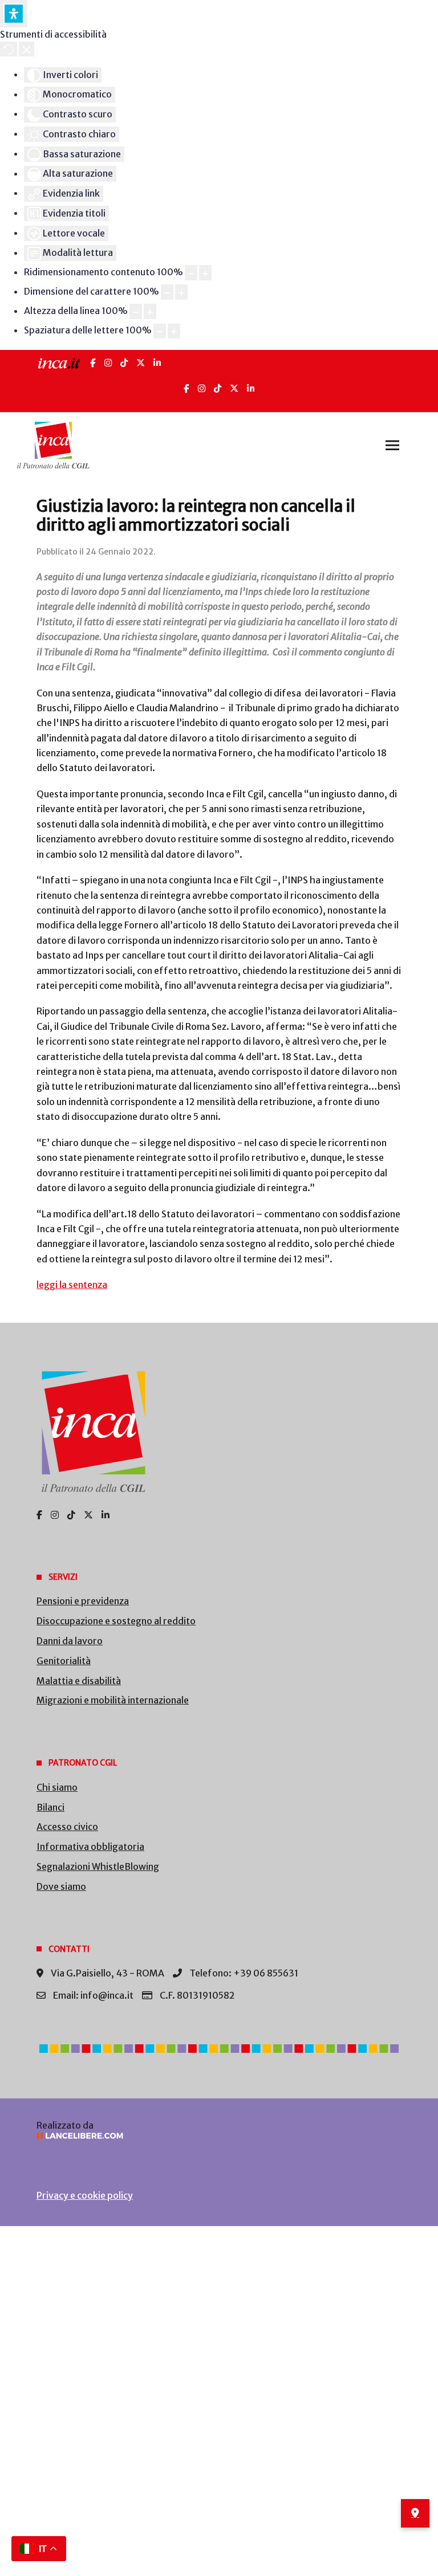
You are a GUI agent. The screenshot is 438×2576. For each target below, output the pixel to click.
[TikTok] (124, 363)
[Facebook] (93, 363)
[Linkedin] (251, 388)
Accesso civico (67, 1827)
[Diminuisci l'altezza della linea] (136, 311)
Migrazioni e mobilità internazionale (113, 1700)
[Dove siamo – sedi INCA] (415, 2513)
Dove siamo (61, 1886)
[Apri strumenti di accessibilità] (14, 14)
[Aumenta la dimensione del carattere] (181, 292)
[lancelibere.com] (219, 2136)
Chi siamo (57, 1787)
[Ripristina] (9, 49)
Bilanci (50, 1807)
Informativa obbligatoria (90, 1847)
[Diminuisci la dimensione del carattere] (167, 292)
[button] (392, 445)
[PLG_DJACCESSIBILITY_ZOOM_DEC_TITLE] (191, 273)
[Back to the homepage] (53, 445)
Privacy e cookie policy (85, 2195)
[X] (141, 363)
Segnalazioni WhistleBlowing (98, 1866)
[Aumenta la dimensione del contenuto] (205, 273)
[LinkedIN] (157, 363)
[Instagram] (108, 363)
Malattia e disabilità (79, 1681)
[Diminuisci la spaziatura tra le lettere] (160, 331)
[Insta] (202, 388)
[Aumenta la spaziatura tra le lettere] (174, 331)
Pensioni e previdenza (83, 1601)
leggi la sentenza (72, 1285)
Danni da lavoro (70, 1641)
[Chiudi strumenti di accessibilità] (27, 49)
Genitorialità (64, 1661)
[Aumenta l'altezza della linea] (150, 311)
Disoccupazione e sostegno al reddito (116, 1621)
